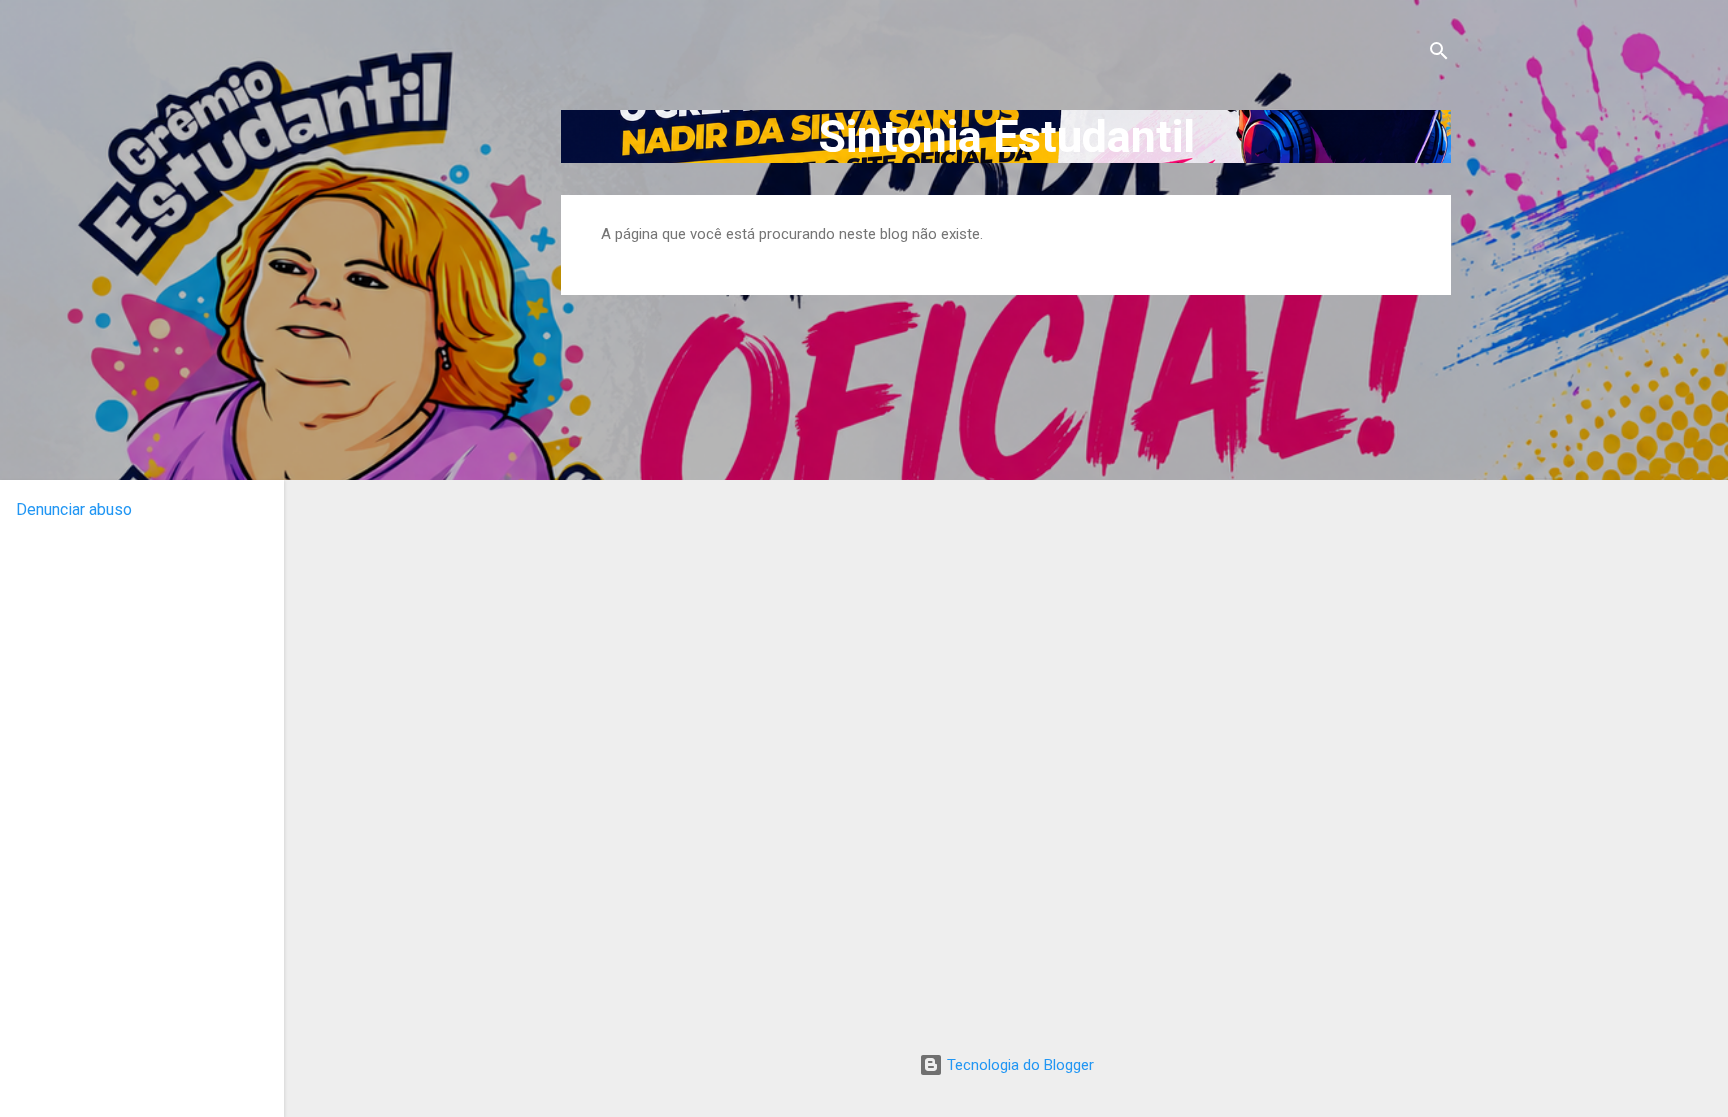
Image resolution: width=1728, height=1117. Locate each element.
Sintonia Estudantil (1006, 136)
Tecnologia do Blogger (1018, 1065)
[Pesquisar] (1439, 54)
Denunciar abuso (74, 509)
